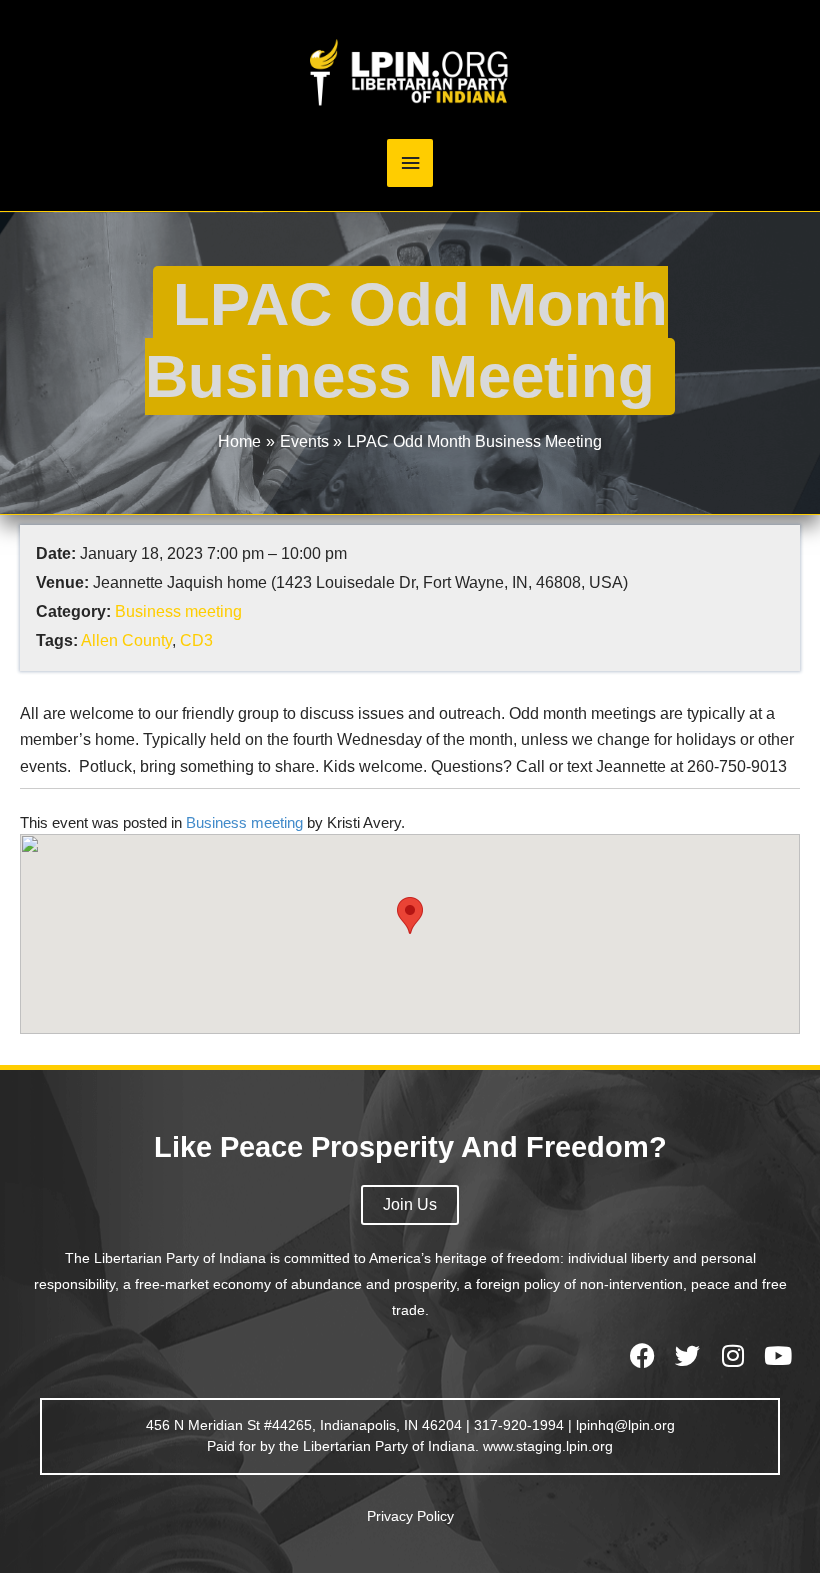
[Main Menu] (410, 163)
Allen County (126, 640)
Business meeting (178, 611)
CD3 (196, 640)
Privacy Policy (410, 1516)
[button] (410, 915)
